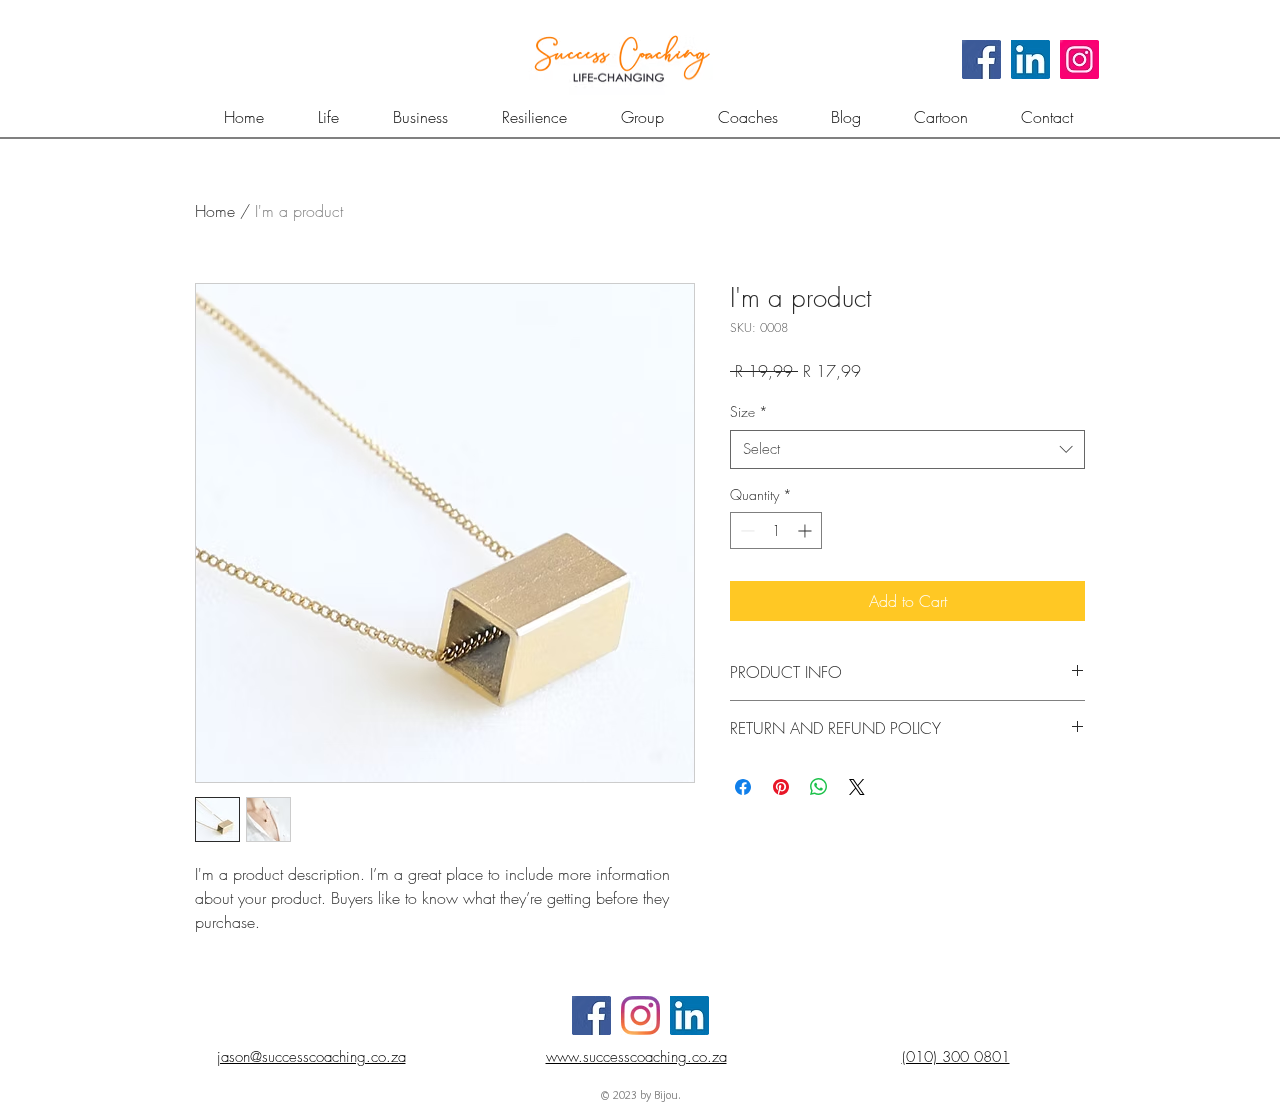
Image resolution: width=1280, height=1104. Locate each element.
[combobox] (907, 449)
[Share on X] (857, 787)
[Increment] (806, 530)
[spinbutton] (776, 530)
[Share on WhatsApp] (819, 787)
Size (749, 411)
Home (215, 211)
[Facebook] (981, 59)
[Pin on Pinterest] (781, 787)
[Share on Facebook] (743, 787)
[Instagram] (1079, 59)
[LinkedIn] (1030, 59)
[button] (642, 117)
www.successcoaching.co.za (636, 1057)
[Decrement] (745, 530)
